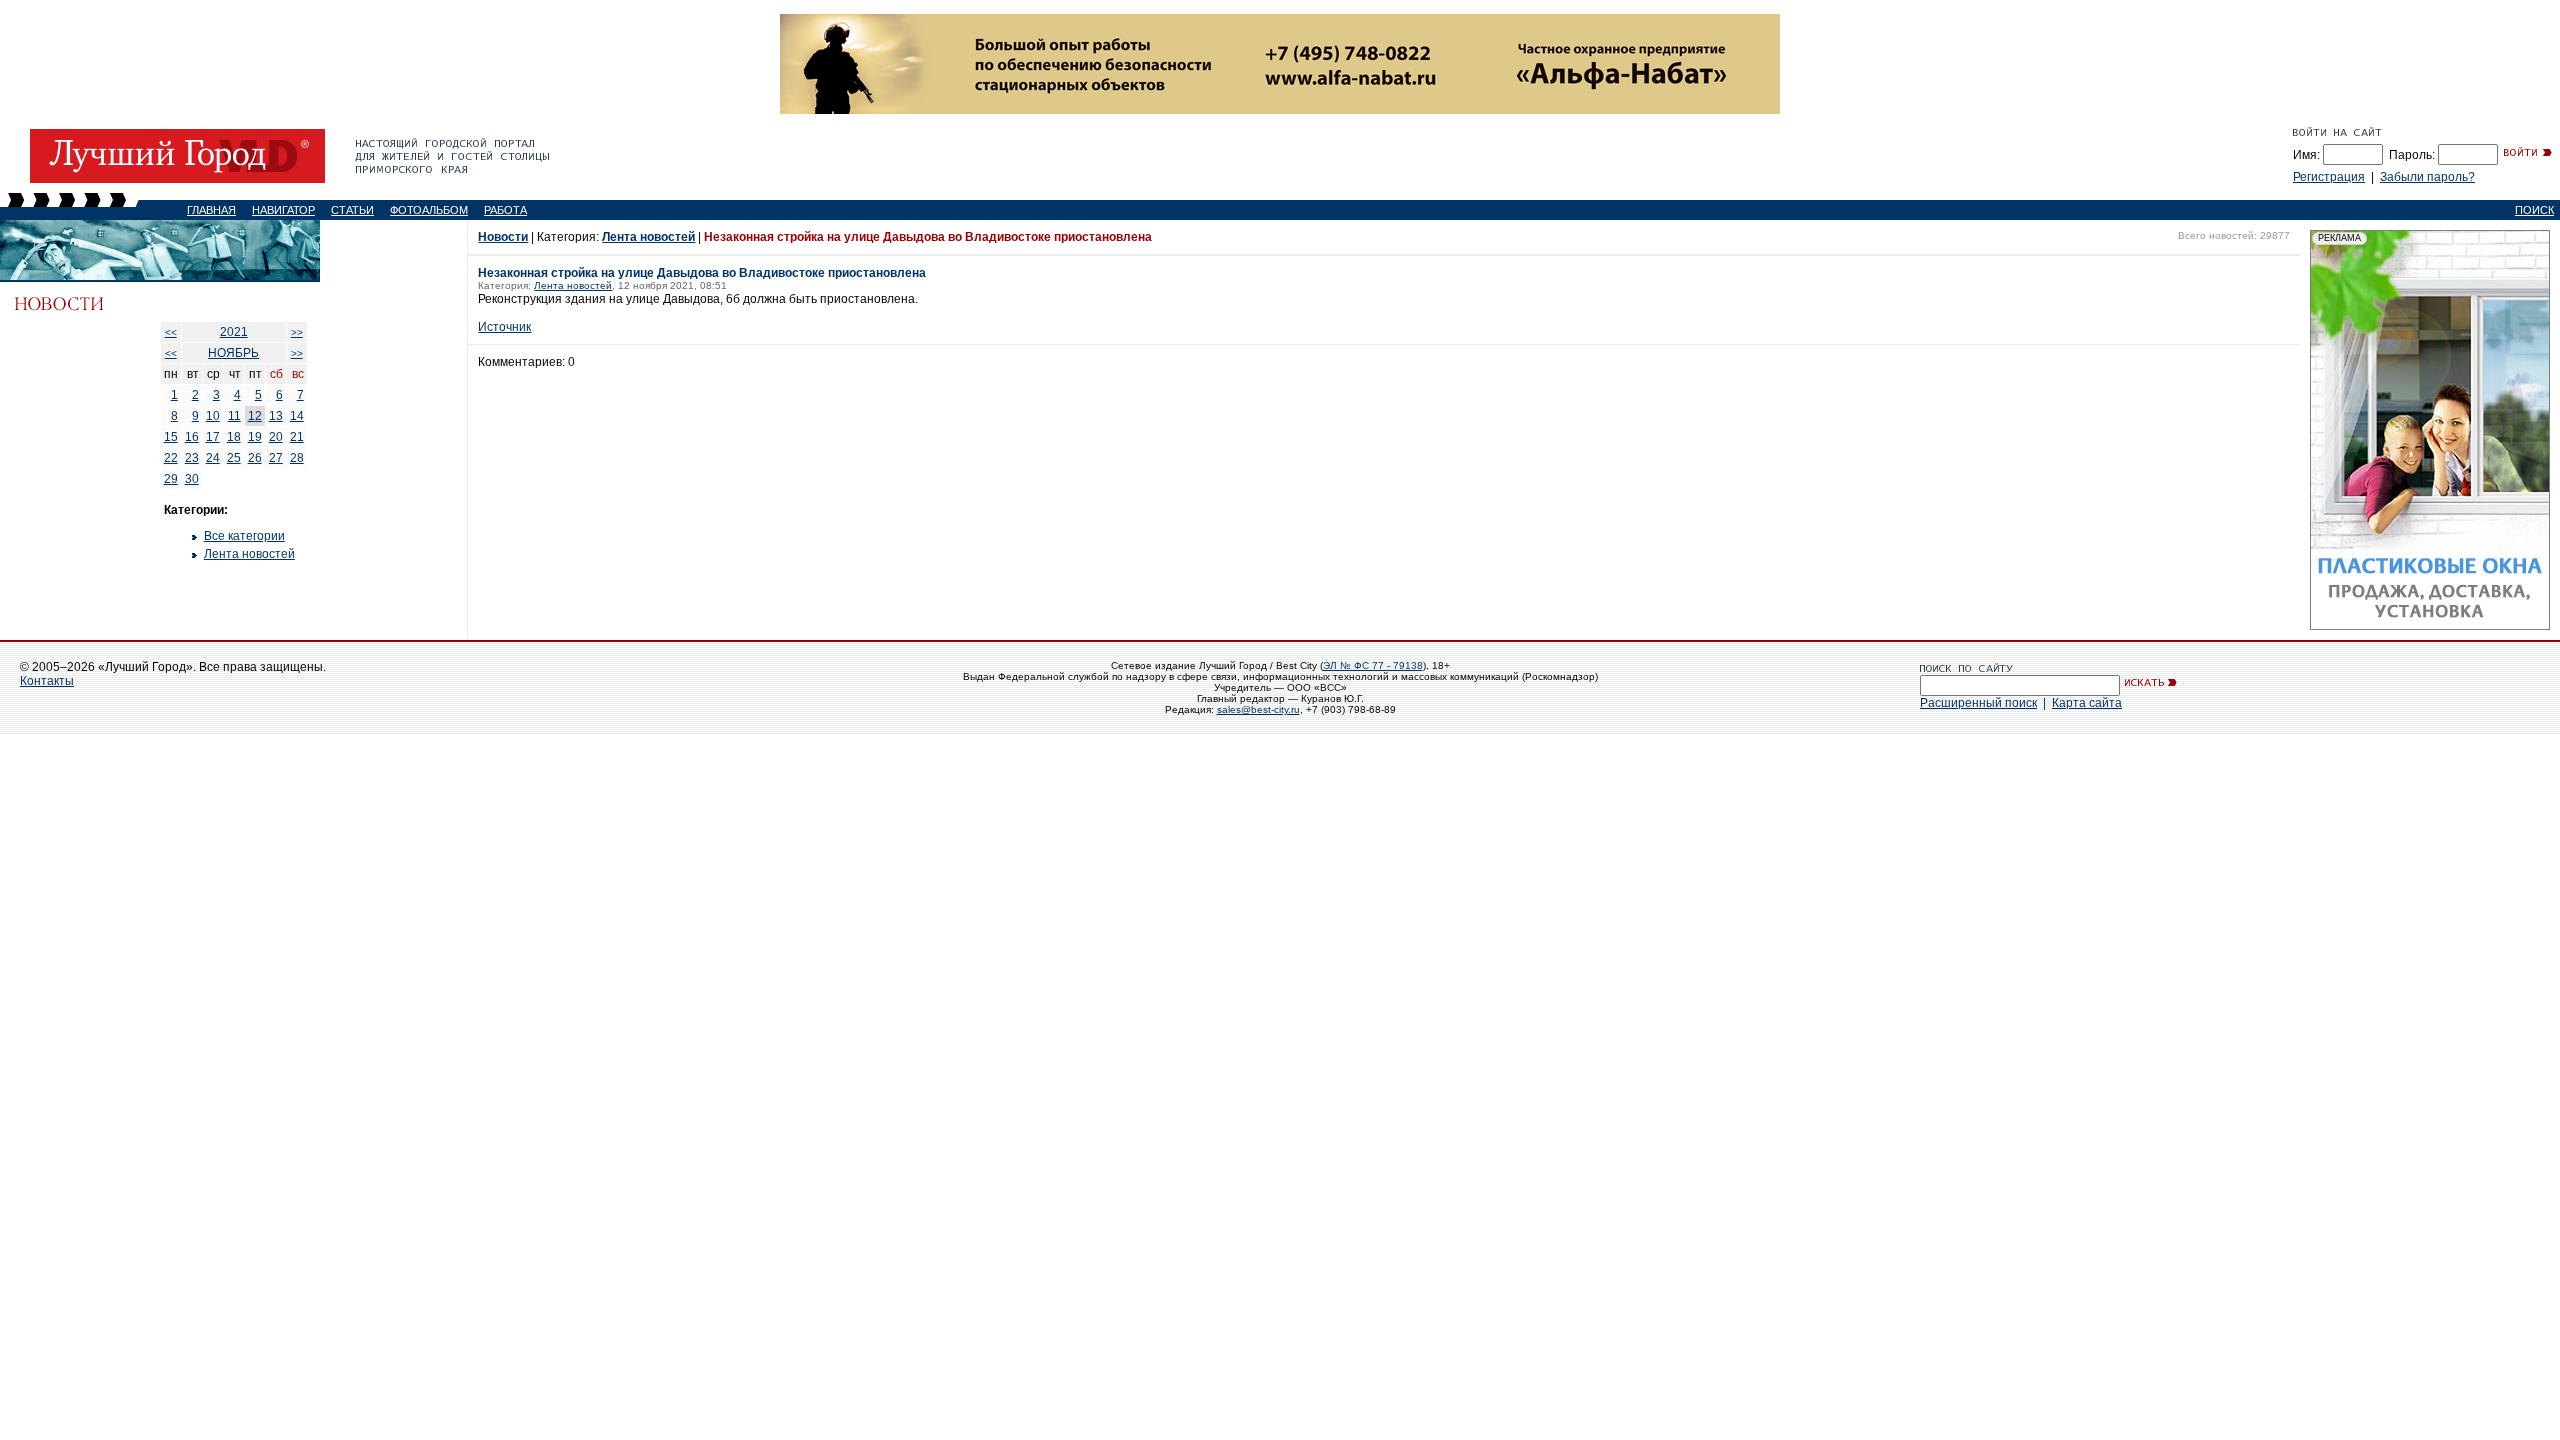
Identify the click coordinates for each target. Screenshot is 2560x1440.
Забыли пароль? (2427, 177)
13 (276, 416)
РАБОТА (505, 210)
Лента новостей (249, 554)
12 (255, 416)
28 (297, 458)
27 (276, 458)
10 (213, 416)
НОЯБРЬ (233, 353)
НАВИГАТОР (283, 210)
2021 (234, 332)
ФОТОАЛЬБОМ (429, 210)
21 (297, 437)
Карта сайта (2087, 703)
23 (192, 458)
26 (255, 458)
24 (213, 458)
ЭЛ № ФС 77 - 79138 (1373, 665)
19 (255, 437)
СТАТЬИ (352, 210)
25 (234, 458)
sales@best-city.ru (1258, 709)
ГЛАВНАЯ (211, 210)
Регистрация (2329, 177)
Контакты (47, 681)
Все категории (244, 536)
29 (171, 479)
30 (192, 479)
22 (171, 458)
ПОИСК (2534, 210)
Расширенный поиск (1978, 703)
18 (234, 437)
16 (192, 437)
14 (297, 416)
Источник (504, 327)
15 (171, 437)
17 (213, 437)
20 (276, 437)
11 (234, 416)
